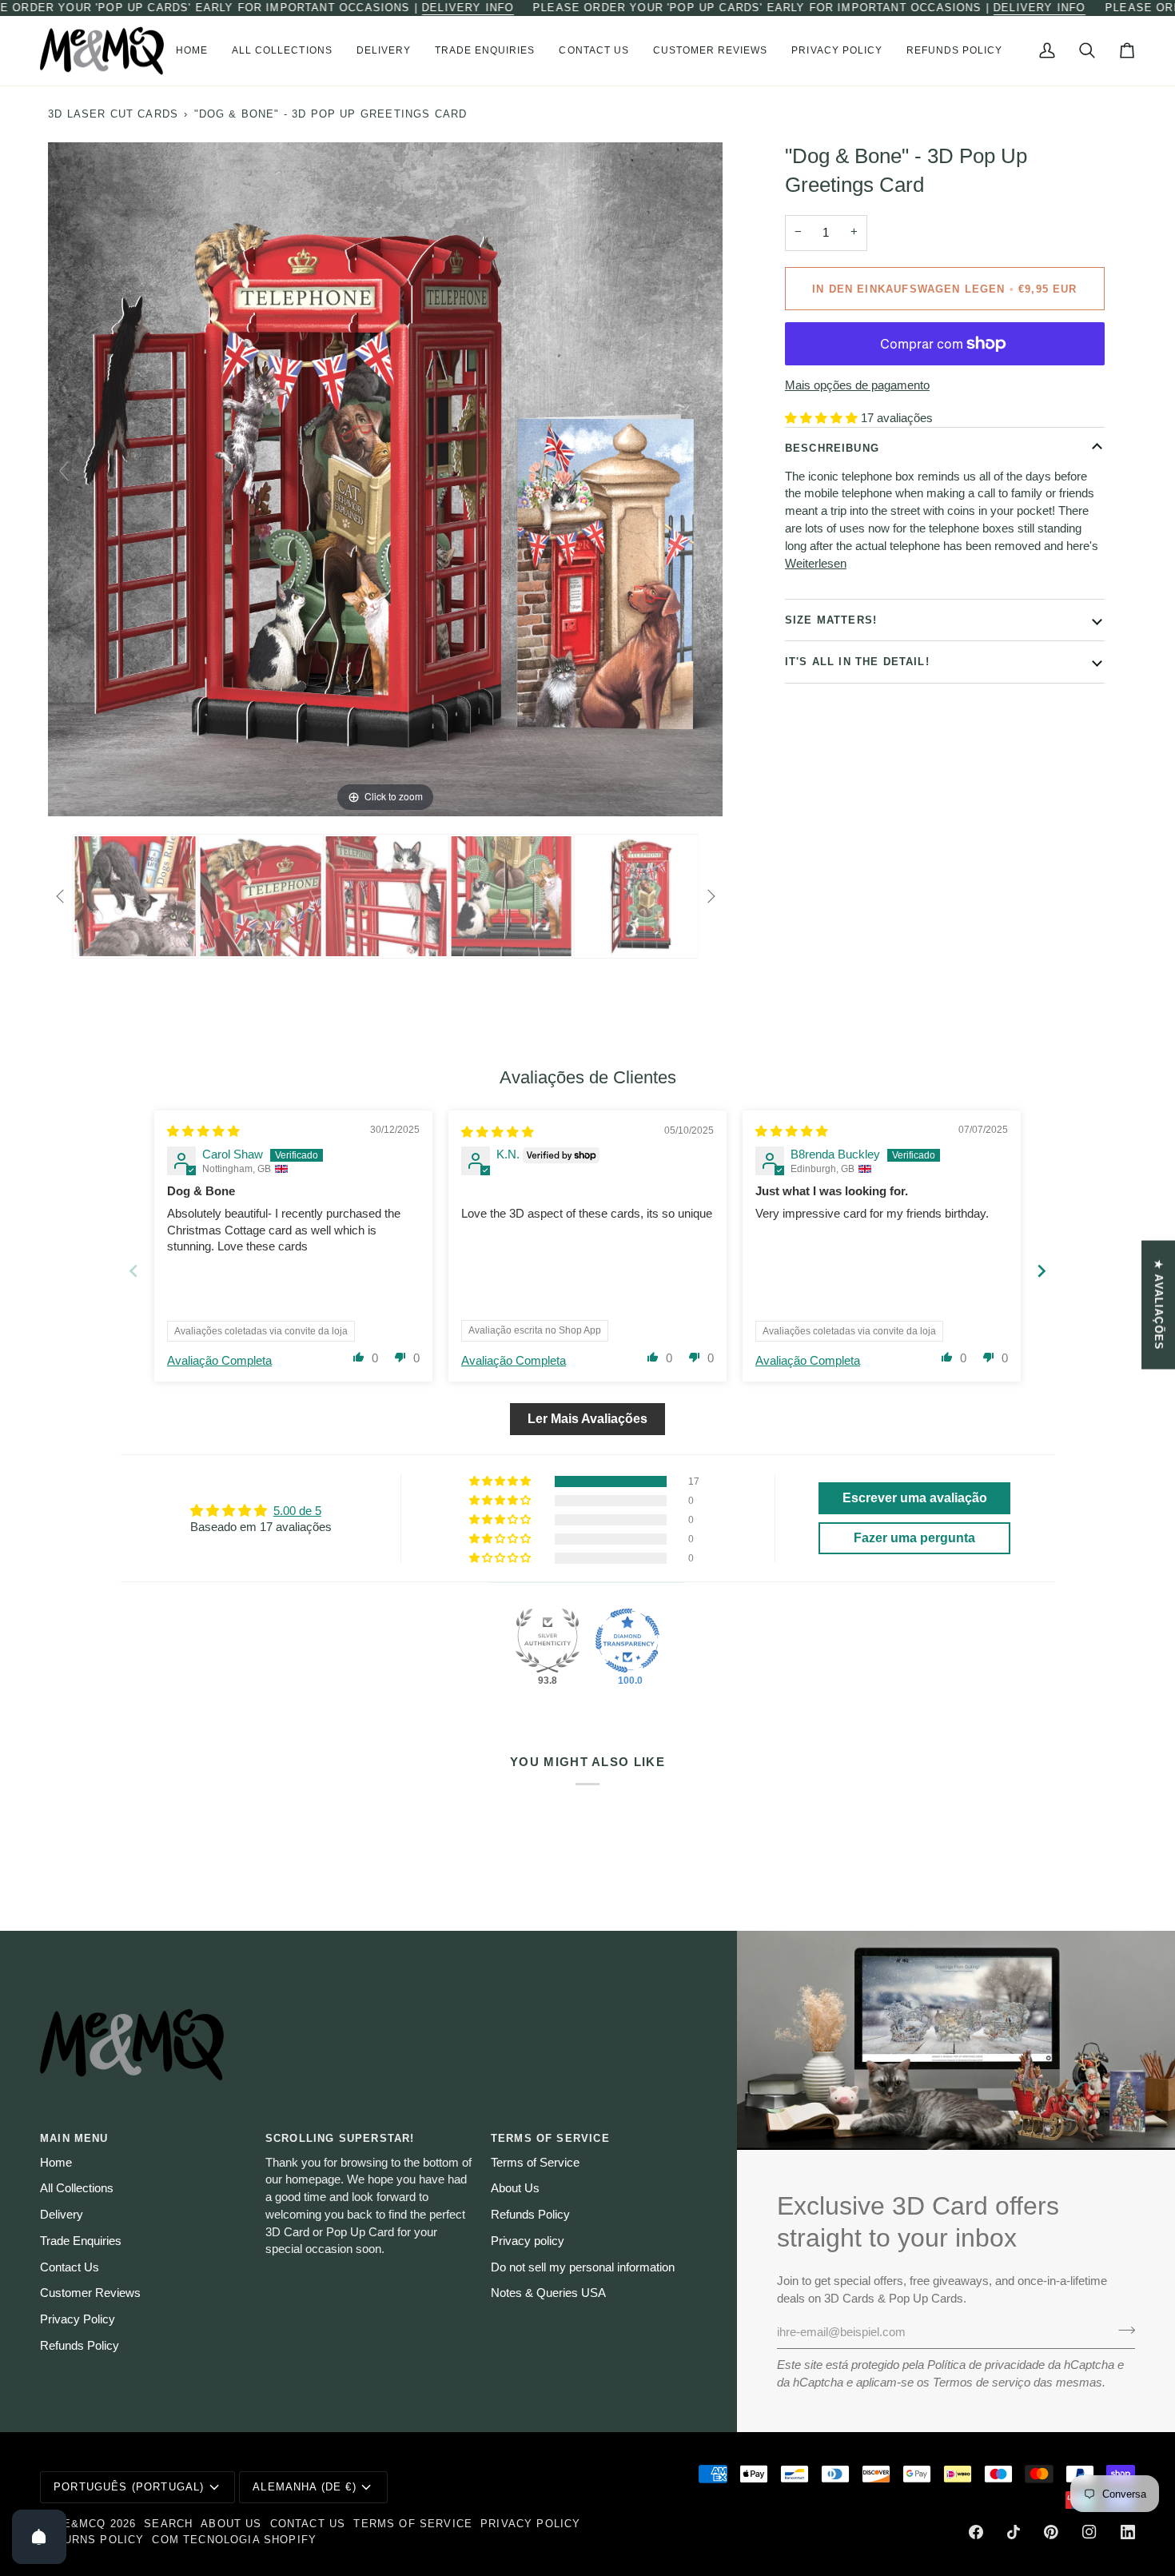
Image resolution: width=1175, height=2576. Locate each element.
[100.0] (627, 1641)
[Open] (39, 2537)
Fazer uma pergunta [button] (914, 1538)
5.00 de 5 (297, 1511)
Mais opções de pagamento (857, 385)
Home (56, 2163)
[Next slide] (707, 471)
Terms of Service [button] (550, 2138)
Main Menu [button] (74, 2138)
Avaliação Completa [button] (219, 1361)
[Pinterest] (1051, 2532)
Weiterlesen (816, 563)
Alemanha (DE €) (305, 2487)
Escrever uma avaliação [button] (915, 1498)
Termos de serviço (982, 2383)
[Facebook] (976, 2532)
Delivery (62, 2215)
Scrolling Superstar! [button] (340, 2138)
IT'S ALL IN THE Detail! (857, 662)
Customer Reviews (90, 2293)
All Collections (77, 2188)
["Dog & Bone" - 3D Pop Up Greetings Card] (125, 896)
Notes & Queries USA (548, 2293)
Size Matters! (831, 619)
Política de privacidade (986, 2365)
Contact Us (70, 2267)
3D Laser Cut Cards (113, 114)
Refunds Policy (80, 2346)
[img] (203, 1131)
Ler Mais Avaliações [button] (587, 1419)
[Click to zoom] (385, 478)
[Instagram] (1089, 2532)
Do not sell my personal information (583, 2267)
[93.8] (548, 1641)
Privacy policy (528, 2241)
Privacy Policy (78, 2319)
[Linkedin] (1128, 2532)
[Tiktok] (1014, 2532)
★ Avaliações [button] (1159, 1305)
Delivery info (468, 8)
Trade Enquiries (81, 2241)
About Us (515, 2188)
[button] (282, 51)
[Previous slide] (64, 471)
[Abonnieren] (1122, 2331)
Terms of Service (535, 2163)
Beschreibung (832, 447)
